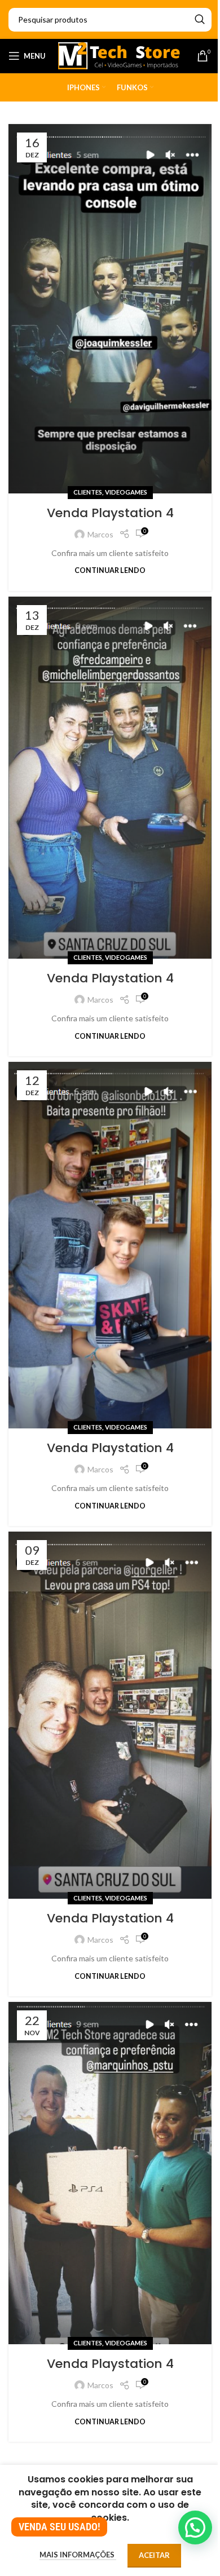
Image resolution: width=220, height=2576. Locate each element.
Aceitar (154, 2555)
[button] (195, 2528)
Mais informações (78, 2555)
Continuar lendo (110, 570)
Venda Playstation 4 (110, 513)
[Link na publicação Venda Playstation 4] (110, 309)
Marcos (100, 534)
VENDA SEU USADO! (60, 2527)
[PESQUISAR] (200, 20)
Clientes (88, 492)
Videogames (126, 492)
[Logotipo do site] (119, 55)
